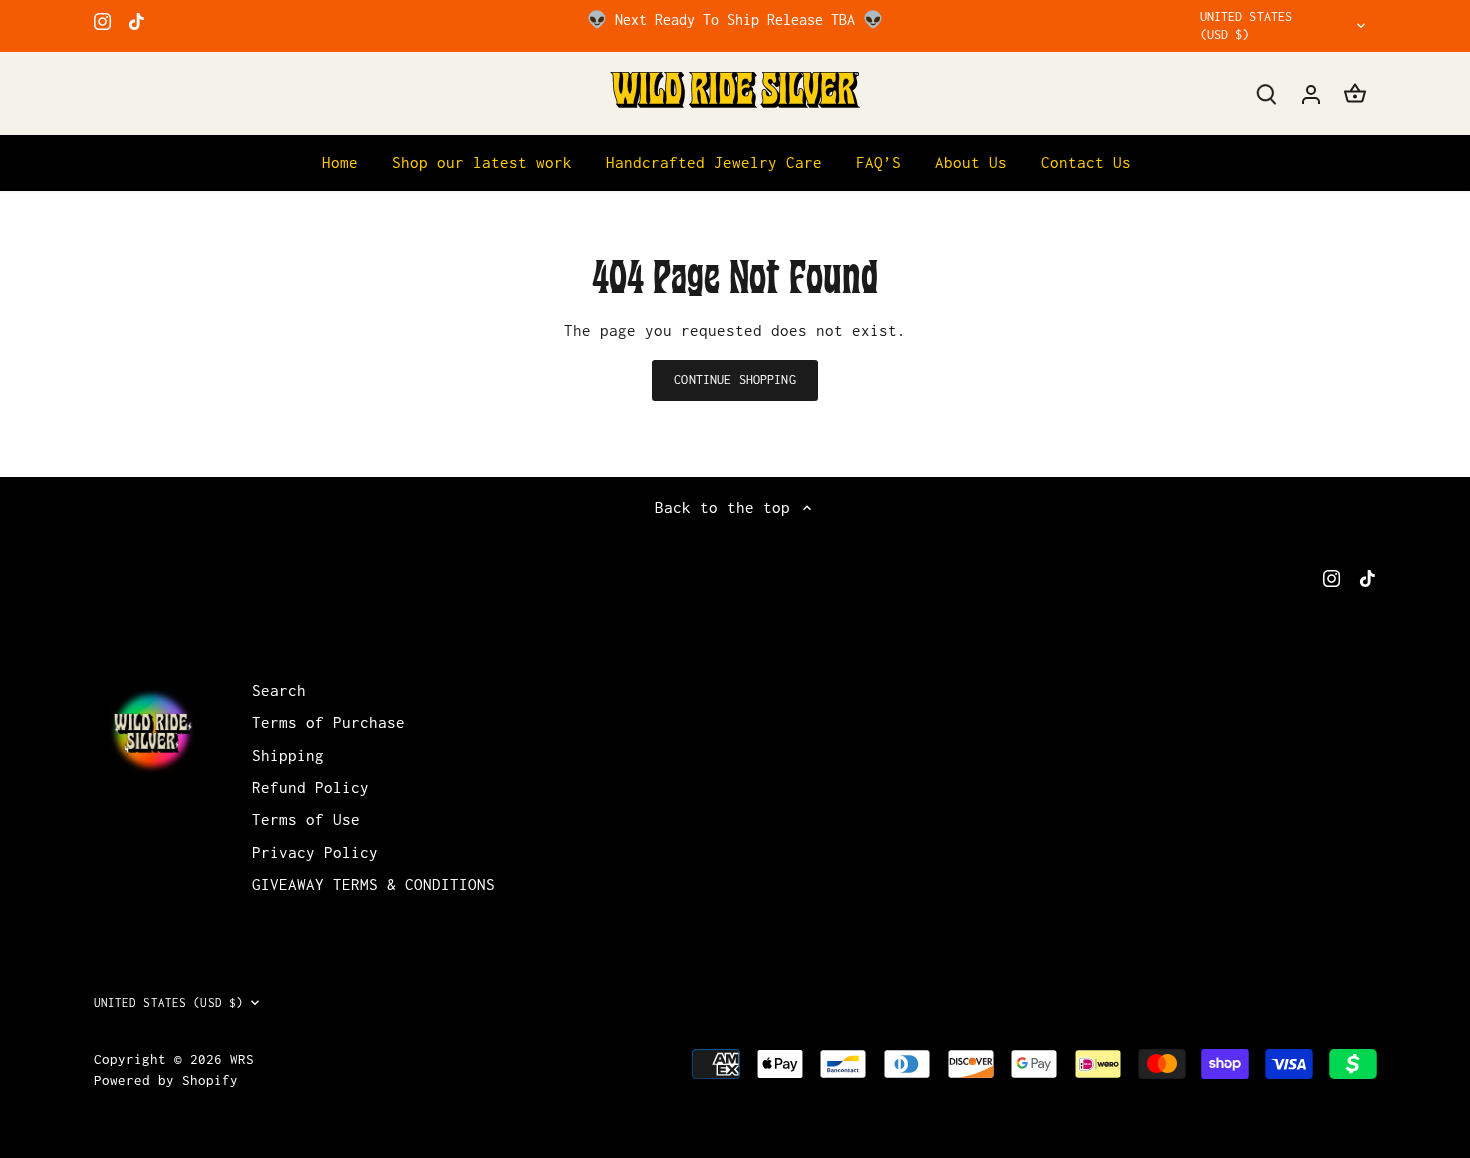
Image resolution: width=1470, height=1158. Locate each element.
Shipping (288, 755)
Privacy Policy (315, 852)
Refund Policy (310, 787)
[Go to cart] (1355, 93)
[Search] (1267, 93)
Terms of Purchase (328, 722)
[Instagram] (102, 20)
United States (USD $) (1246, 25)
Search (279, 690)
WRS (242, 1059)
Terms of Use (306, 819)
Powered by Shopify (166, 1080)
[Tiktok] (136, 20)
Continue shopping (734, 379)
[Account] (1311, 93)
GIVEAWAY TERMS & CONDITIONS (373, 884)
